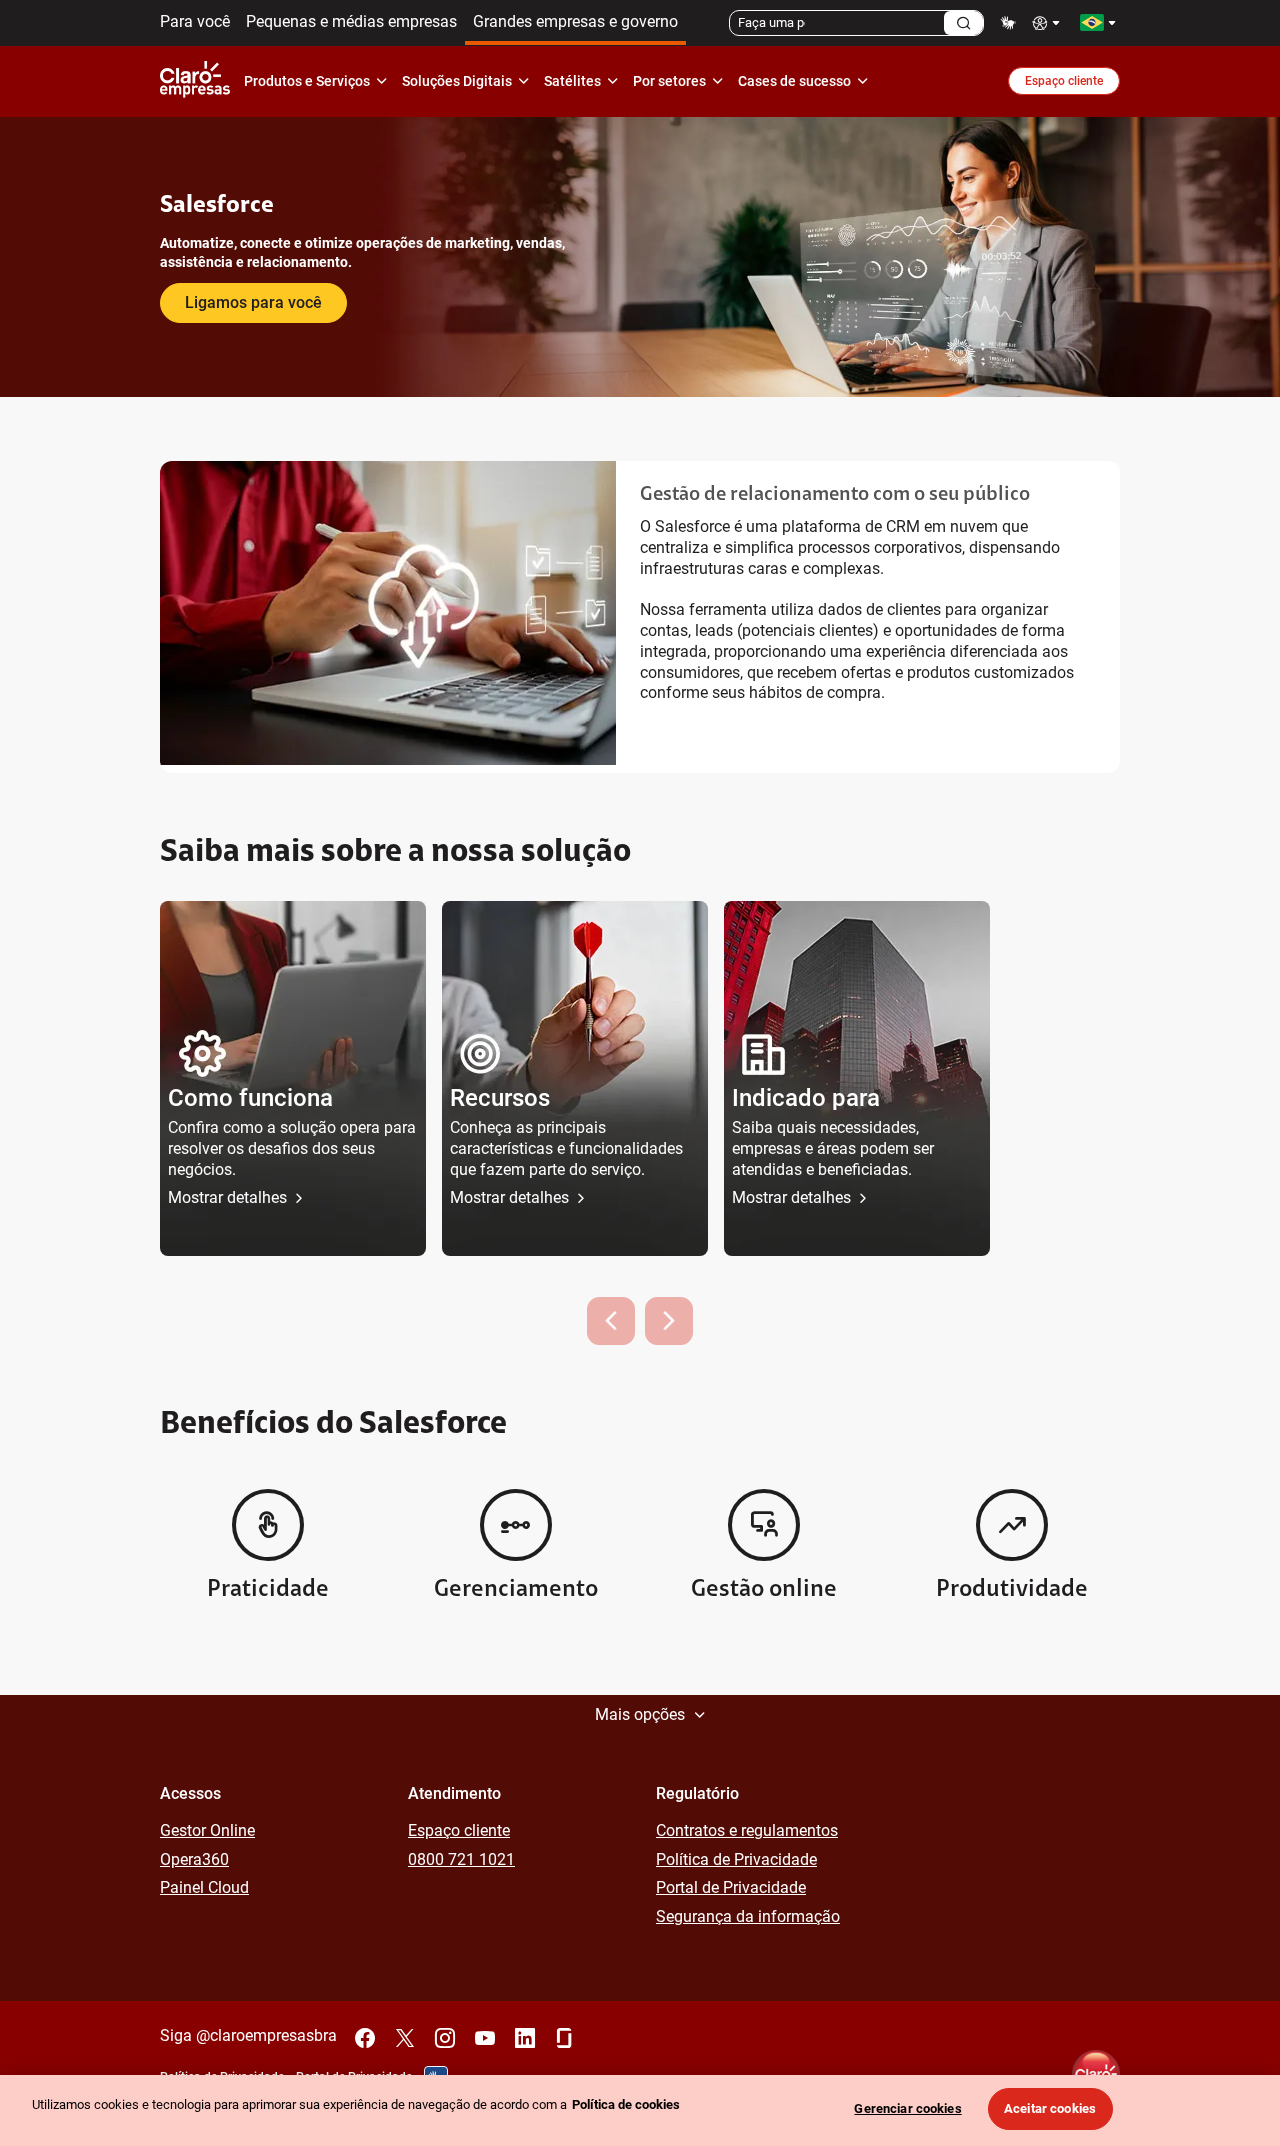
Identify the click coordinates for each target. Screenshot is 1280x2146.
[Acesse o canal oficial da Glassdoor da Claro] (565, 2038)
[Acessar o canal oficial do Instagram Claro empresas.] (445, 2038)
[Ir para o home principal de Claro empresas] (199, 81)
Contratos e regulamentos (747, 1830)
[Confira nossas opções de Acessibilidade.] (1048, 22)
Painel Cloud (204, 1887)
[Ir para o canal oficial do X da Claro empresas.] (405, 2038)
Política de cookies (626, 2104)
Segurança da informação (748, 1916)
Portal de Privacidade (731, 1887)
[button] (293, 1078)
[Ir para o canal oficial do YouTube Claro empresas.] (485, 2038)
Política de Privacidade (736, 1859)
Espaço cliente (1064, 81)
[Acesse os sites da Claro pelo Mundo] (1098, 22)
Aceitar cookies (1050, 2108)
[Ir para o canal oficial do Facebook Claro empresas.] (365, 2038)
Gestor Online (207, 1830)
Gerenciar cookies (907, 2108)
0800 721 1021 (461, 1859)
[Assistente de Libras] (1008, 22)
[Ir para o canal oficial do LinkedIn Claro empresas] (525, 2038)
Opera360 (194, 1859)
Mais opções (640, 1714)
